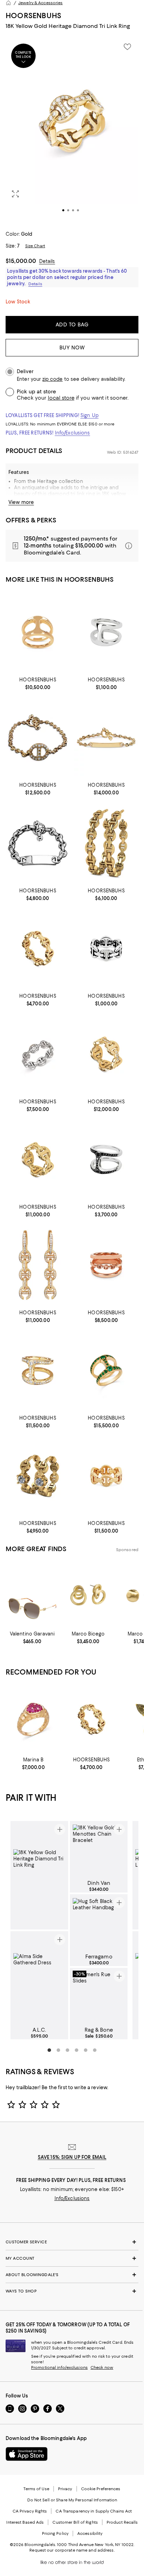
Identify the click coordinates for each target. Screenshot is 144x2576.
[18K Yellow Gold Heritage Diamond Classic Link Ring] (106, 1054)
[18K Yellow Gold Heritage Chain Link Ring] (38, 949)
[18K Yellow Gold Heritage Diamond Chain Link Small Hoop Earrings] (38, 1476)
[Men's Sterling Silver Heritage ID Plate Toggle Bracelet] (38, 843)
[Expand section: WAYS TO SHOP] (72, 2291)
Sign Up (89, 415)
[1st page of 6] (49, 2050)
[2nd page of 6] (58, 2050)
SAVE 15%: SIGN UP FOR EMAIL (72, 2157)
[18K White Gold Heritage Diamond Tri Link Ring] (38, 1054)
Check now (102, 2367)
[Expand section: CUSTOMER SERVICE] (72, 2242)
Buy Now (72, 348)
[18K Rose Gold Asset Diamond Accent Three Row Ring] (106, 1265)
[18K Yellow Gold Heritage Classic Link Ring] (38, 1159)
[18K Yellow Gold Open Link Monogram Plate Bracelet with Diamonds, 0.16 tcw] (106, 738)
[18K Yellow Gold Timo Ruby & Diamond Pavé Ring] (33, 1719)
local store (61, 398)
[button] (72, 130)
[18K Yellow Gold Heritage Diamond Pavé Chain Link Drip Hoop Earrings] (38, 1265)
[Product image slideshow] (72, 130)
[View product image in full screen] (15, 194)
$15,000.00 (21, 261)
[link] (38, 683)
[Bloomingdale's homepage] (8, 3)
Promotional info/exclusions (59, 2367)
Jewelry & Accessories (40, 3)
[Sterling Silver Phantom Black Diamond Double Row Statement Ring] (106, 1159)
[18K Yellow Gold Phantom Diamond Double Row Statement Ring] (38, 1370)
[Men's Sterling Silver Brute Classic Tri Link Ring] (106, 949)
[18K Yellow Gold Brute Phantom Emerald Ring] (106, 1370)
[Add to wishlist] (127, 47)
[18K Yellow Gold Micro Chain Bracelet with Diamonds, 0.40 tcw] (38, 738)
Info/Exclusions (73, 433)
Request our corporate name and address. (72, 2550)
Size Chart (35, 246)
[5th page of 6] (86, 2050)
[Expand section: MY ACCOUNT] (72, 2258)
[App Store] (27, 2454)
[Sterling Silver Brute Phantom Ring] (106, 632)
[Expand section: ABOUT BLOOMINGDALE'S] (72, 2275)
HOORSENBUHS (33, 16)
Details (47, 261)
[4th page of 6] (77, 2050)
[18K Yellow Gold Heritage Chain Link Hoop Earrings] (106, 843)
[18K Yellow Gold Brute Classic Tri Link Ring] (106, 1476)
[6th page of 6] (95, 2050)
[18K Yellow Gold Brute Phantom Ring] (38, 632)
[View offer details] (72, 546)
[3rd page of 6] (67, 2050)
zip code (52, 379)
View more (21, 502)
